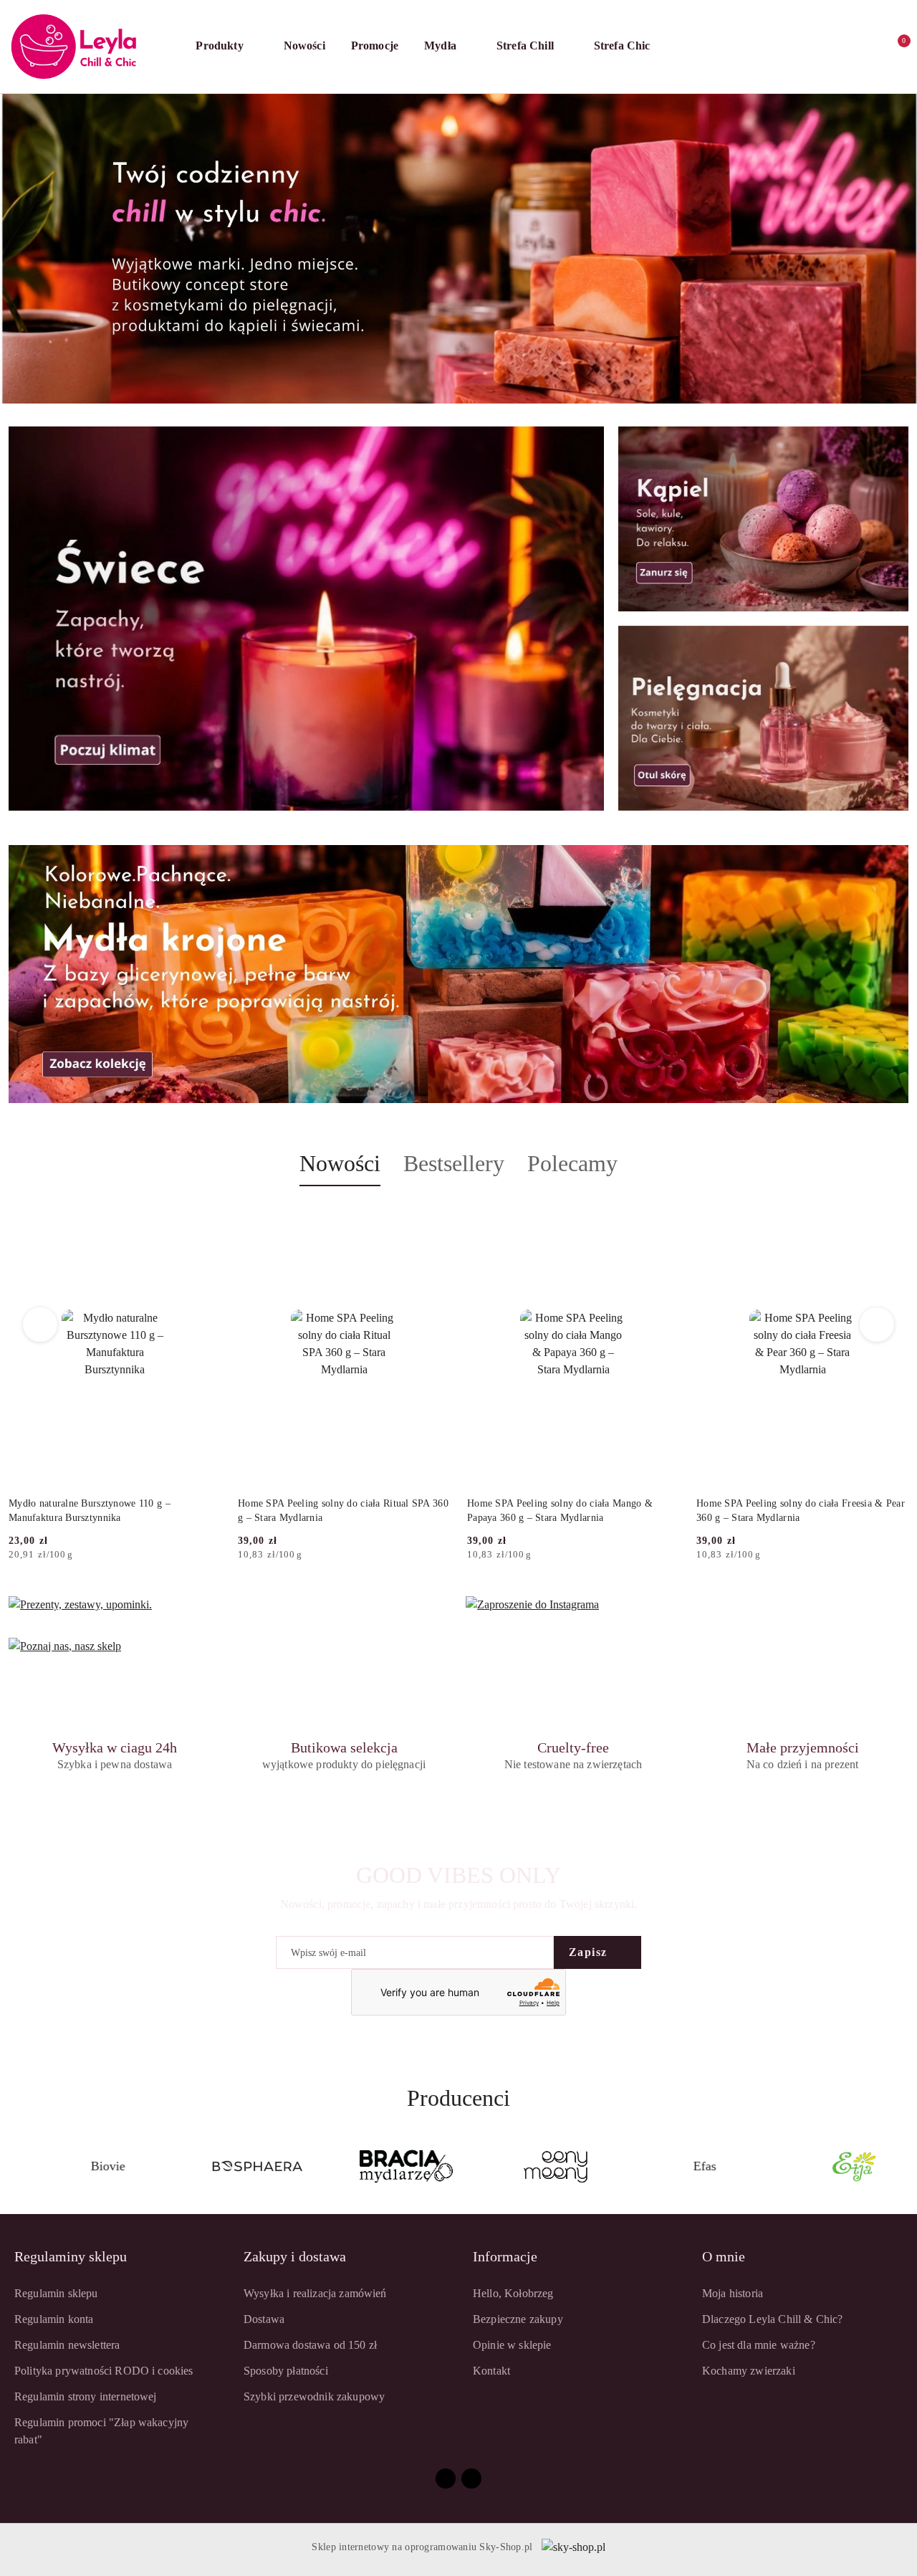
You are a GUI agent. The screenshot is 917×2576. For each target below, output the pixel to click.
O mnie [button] (724, 2256)
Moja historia (733, 2293)
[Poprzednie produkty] (40, 1325)
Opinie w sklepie (512, 2345)
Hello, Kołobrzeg (513, 2293)
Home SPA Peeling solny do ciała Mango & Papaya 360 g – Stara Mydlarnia (560, 1511)
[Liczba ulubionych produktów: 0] (865, 47)
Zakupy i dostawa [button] (295, 2256)
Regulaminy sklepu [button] (71, 2256)
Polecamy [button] (572, 1163)
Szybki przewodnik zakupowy (314, 2396)
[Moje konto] (837, 47)
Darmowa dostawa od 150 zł (310, 2345)
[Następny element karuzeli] (902, 2167)
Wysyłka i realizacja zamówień (315, 2293)
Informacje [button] (505, 2256)
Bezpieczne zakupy (518, 2319)
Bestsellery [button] (454, 1163)
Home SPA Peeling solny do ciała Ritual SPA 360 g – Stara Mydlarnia (343, 1511)
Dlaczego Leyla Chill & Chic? (772, 2319)
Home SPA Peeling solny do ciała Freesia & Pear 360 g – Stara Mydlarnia (801, 1511)
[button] (226, 47)
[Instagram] (471, 2479)
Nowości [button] (340, 1163)
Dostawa (264, 2319)
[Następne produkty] (877, 1325)
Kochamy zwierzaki (749, 2371)
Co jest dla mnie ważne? (759, 2345)
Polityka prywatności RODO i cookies (104, 2371)
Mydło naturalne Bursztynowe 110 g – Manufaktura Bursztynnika (90, 1511)
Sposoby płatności (286, 2371)
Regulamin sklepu (56, 2293)
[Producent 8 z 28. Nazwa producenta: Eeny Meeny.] (384, 2167)
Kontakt (491, 2371)
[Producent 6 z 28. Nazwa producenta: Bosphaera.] (85, 2167)
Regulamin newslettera (67, 2345)
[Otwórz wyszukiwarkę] (808, 47)
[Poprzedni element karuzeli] (15, 2167)
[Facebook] (446, 2479)
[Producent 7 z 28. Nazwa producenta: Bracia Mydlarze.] (234, 2167)
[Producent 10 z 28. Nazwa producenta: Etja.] (682, 2167)
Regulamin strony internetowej (86, 2396)
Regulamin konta (54, 2319)
